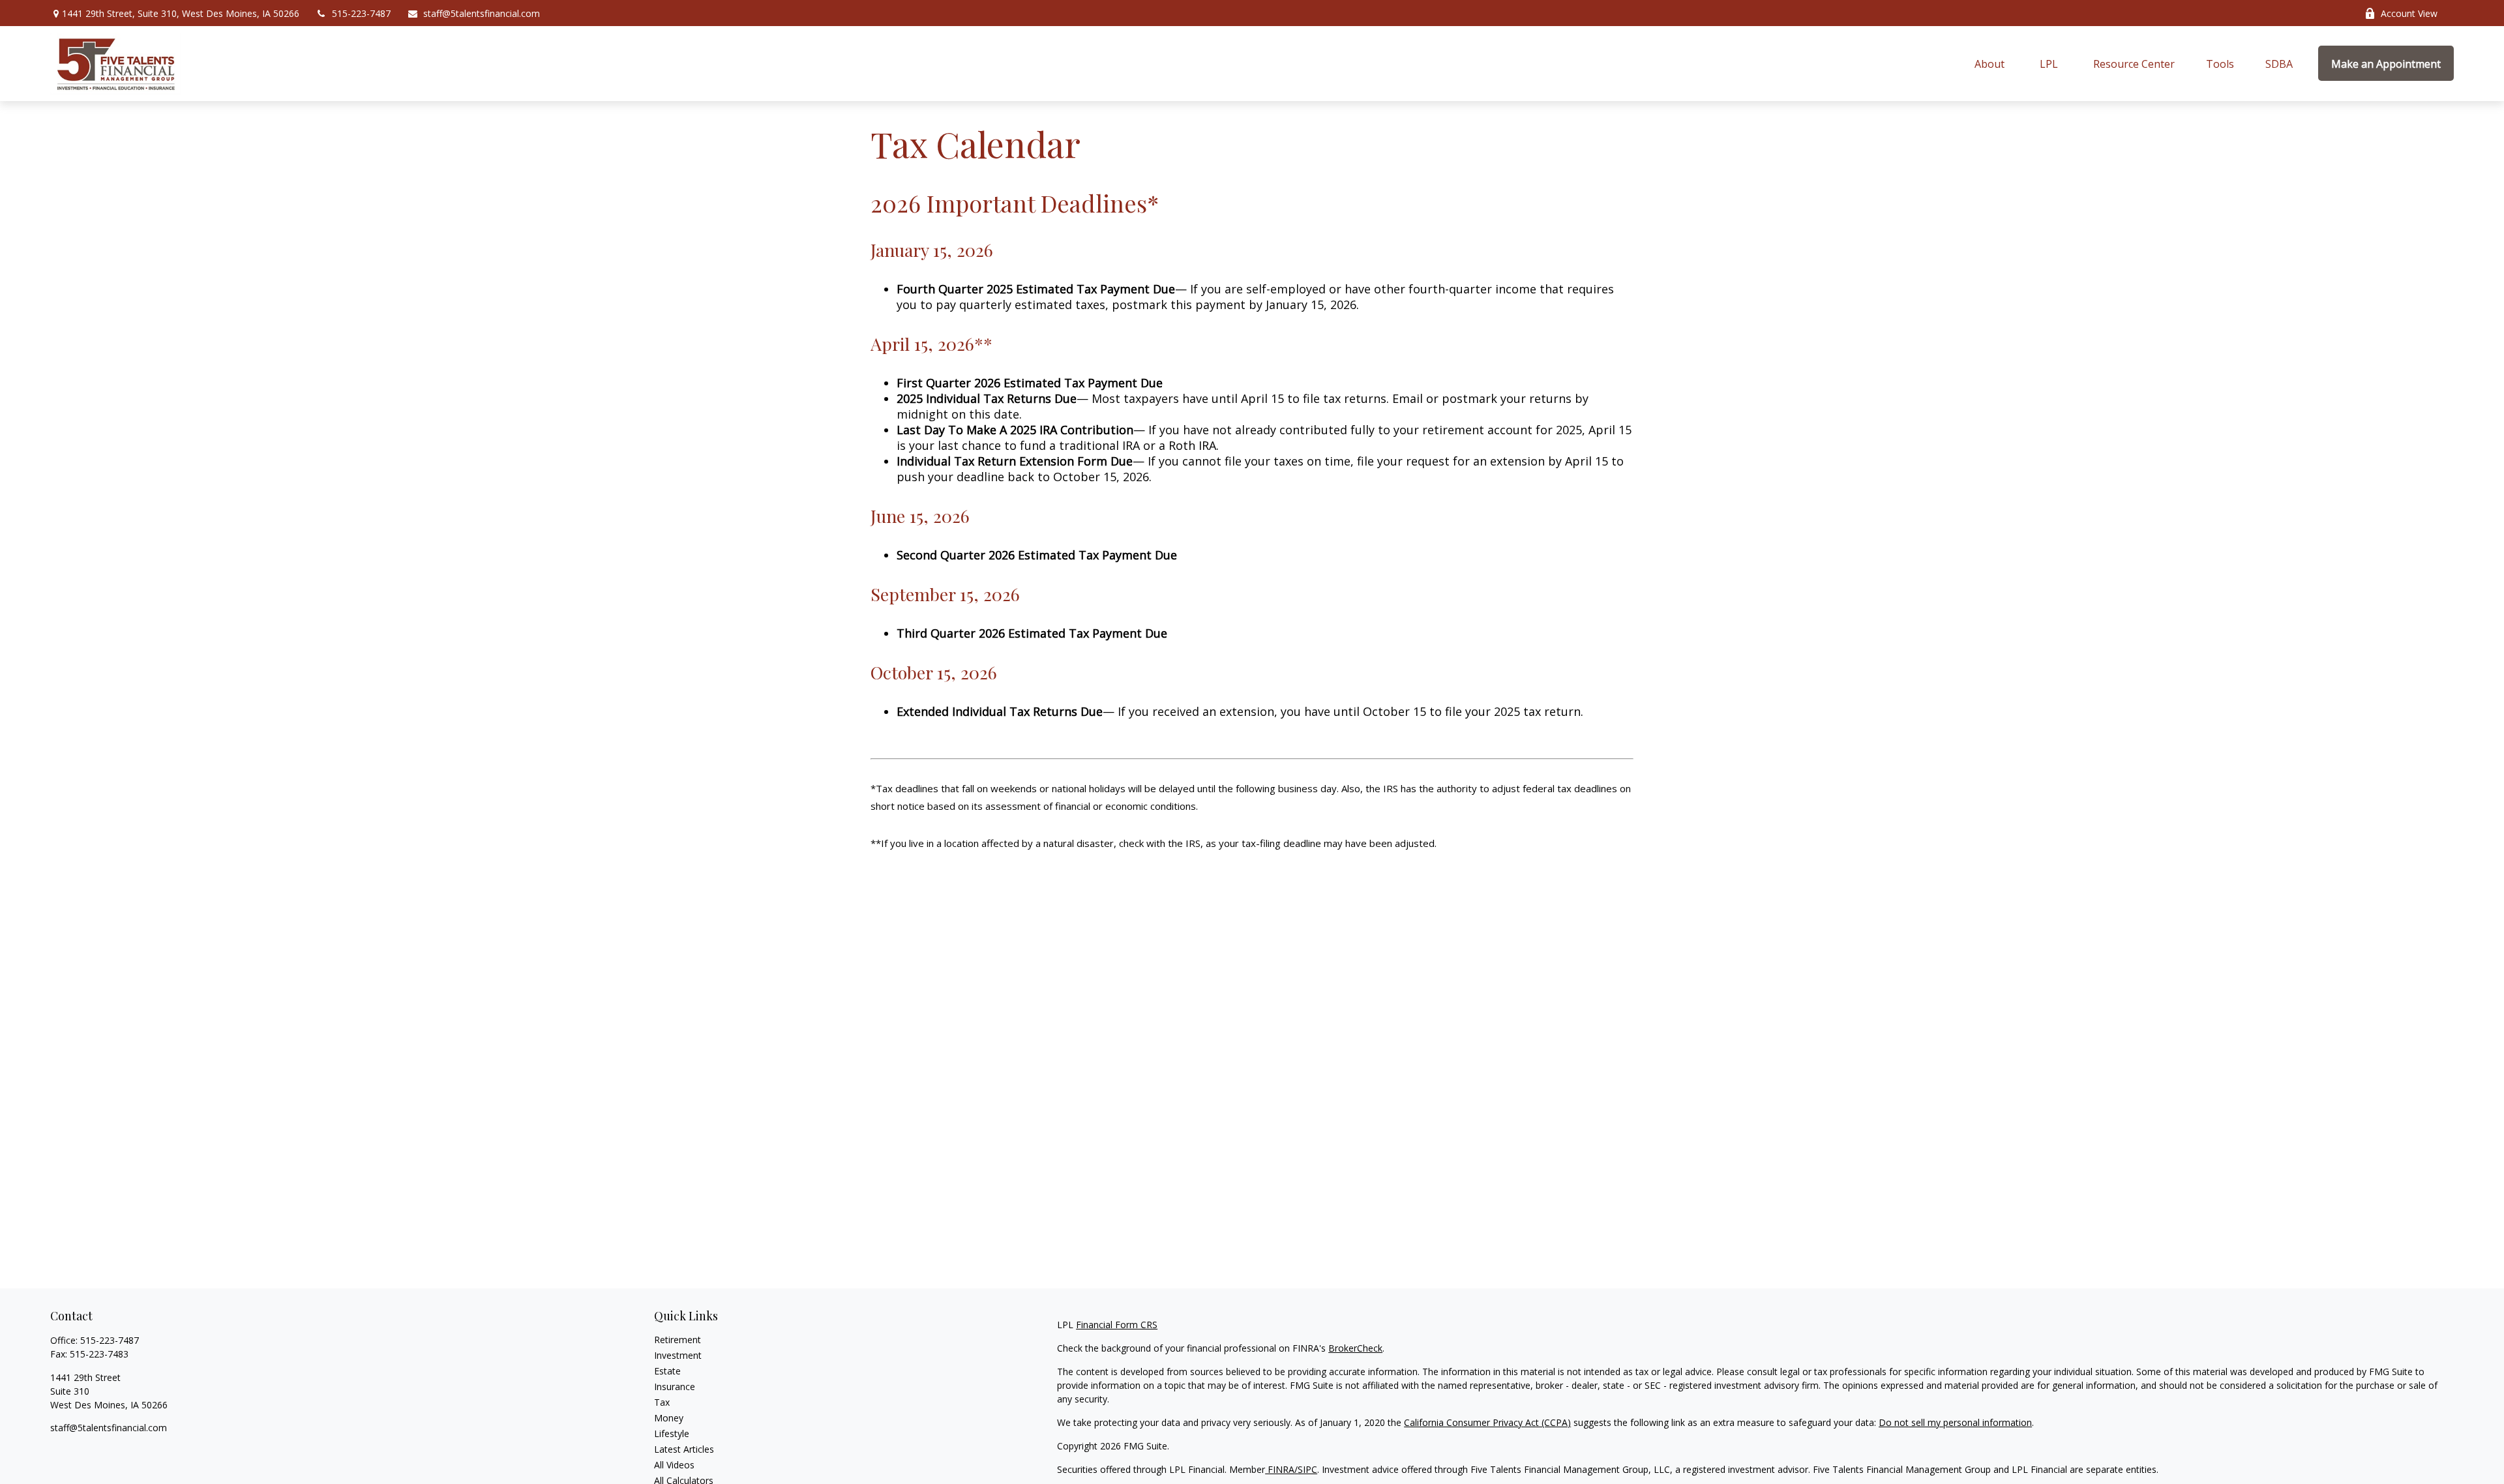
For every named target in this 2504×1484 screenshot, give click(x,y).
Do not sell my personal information (1955, 1422)
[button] (1990, 63)
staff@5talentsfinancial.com (482, 13)
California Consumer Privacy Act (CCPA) (1487, 1422)
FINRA (1280, 1469)
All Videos (674, 1465)
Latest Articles (684, 1449)
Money (669, 1418)
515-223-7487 (361, 13)
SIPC (1307, 1469)
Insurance (675, 1387)
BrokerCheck (1355, 1348)
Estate (667, 1371)
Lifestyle (672, 1433)
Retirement (678, 1340)
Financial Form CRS (1117, 1325)
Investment (678, 1355)
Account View (2409, 13)
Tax (662, 1402)
